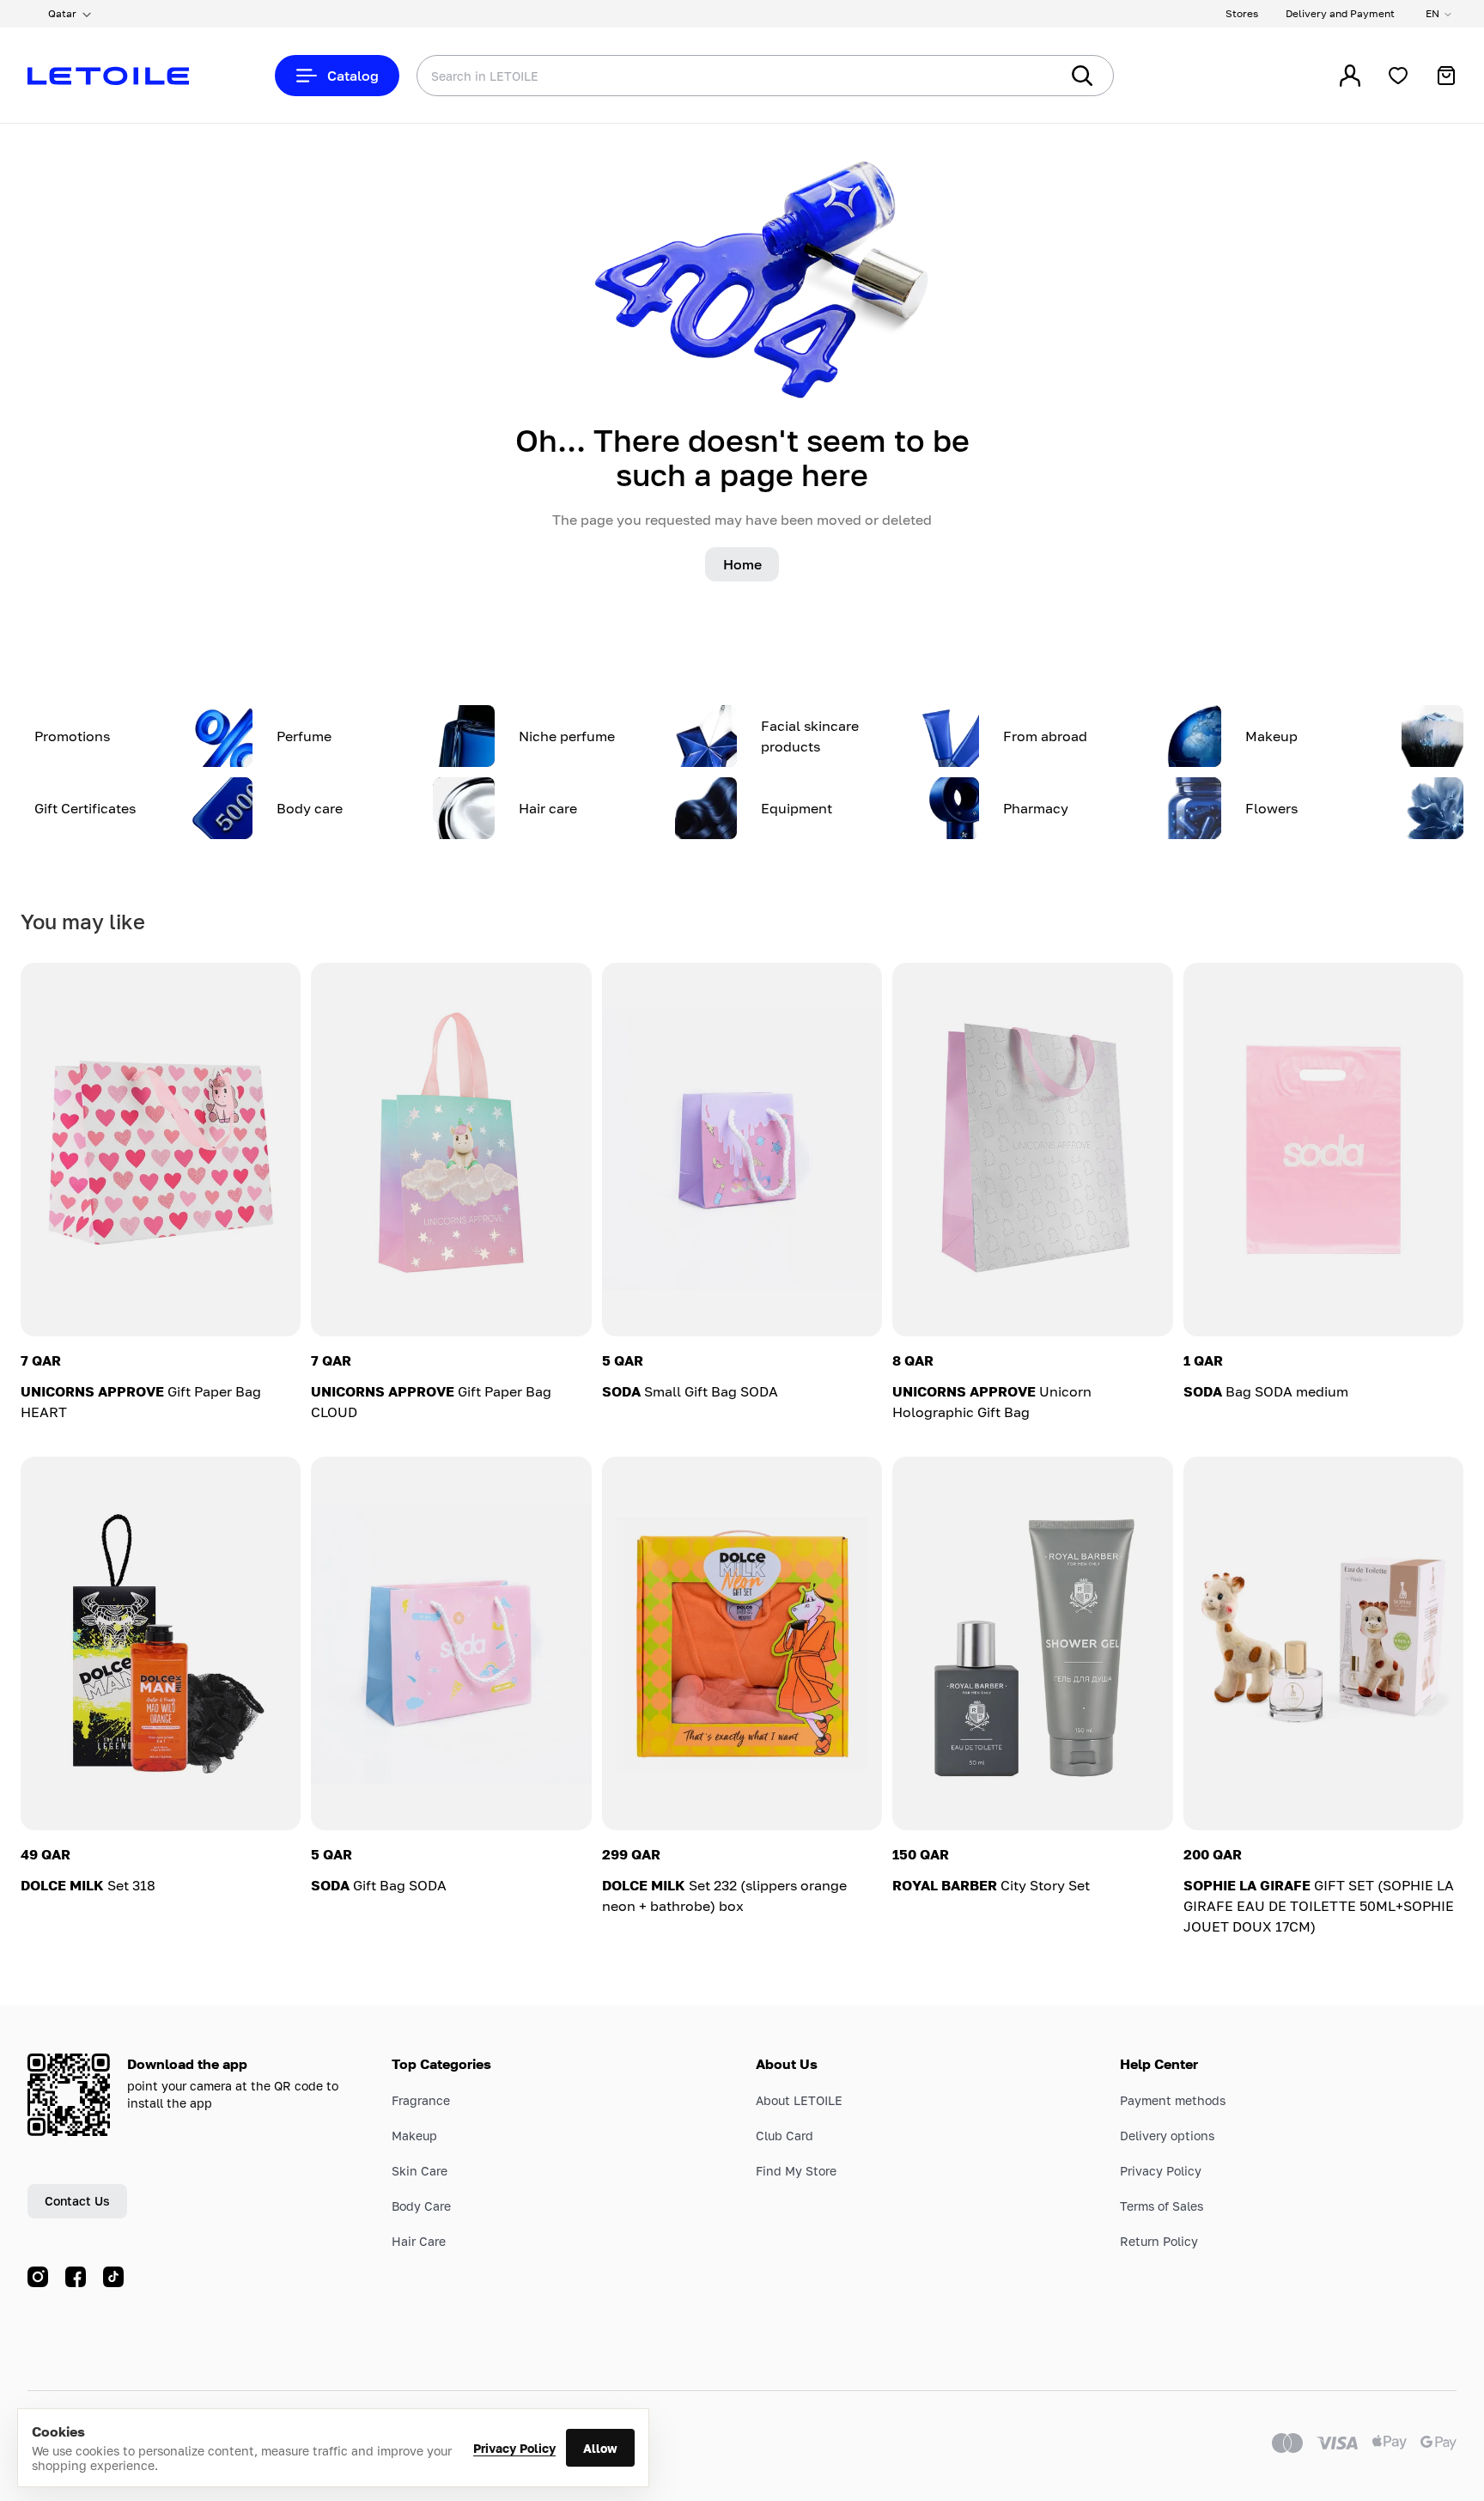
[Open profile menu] (1350, 76)
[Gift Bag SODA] (451, 1643)
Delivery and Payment (1340, 13)
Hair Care (419, 2241)
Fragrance (421, 2100)
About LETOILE (799, 2100)
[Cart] (1446, 76)
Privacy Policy (514, 2448)
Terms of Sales (1162, 2206)
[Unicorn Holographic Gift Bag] (1032, 1150)
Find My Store (796, 2171)
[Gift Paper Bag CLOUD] (451, 1150)
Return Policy (1159, 2241)
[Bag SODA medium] (1323, 1150)
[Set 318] (161, 1643)
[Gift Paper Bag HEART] (161, 1150)
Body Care (421, 2206)
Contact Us (77, 2201)
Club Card (785, 2136)
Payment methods (1173, 2100)
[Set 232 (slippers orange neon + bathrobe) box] (742, 1643)
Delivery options (1167, 2136)
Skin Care (420, 2171)
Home (742, 564)
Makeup (414, 2136)
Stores (1242, 13)
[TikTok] (113, 2277)
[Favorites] (1398, 76)
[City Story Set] (1032, 1643)
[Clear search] (1020, 76)
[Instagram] (38, 2277)
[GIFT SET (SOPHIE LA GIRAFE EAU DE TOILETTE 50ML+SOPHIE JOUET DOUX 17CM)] (1323, 1643)
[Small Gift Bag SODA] (742, 1150)
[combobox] (703, 76)
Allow (600, 2448)
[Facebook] (76, 2277)
